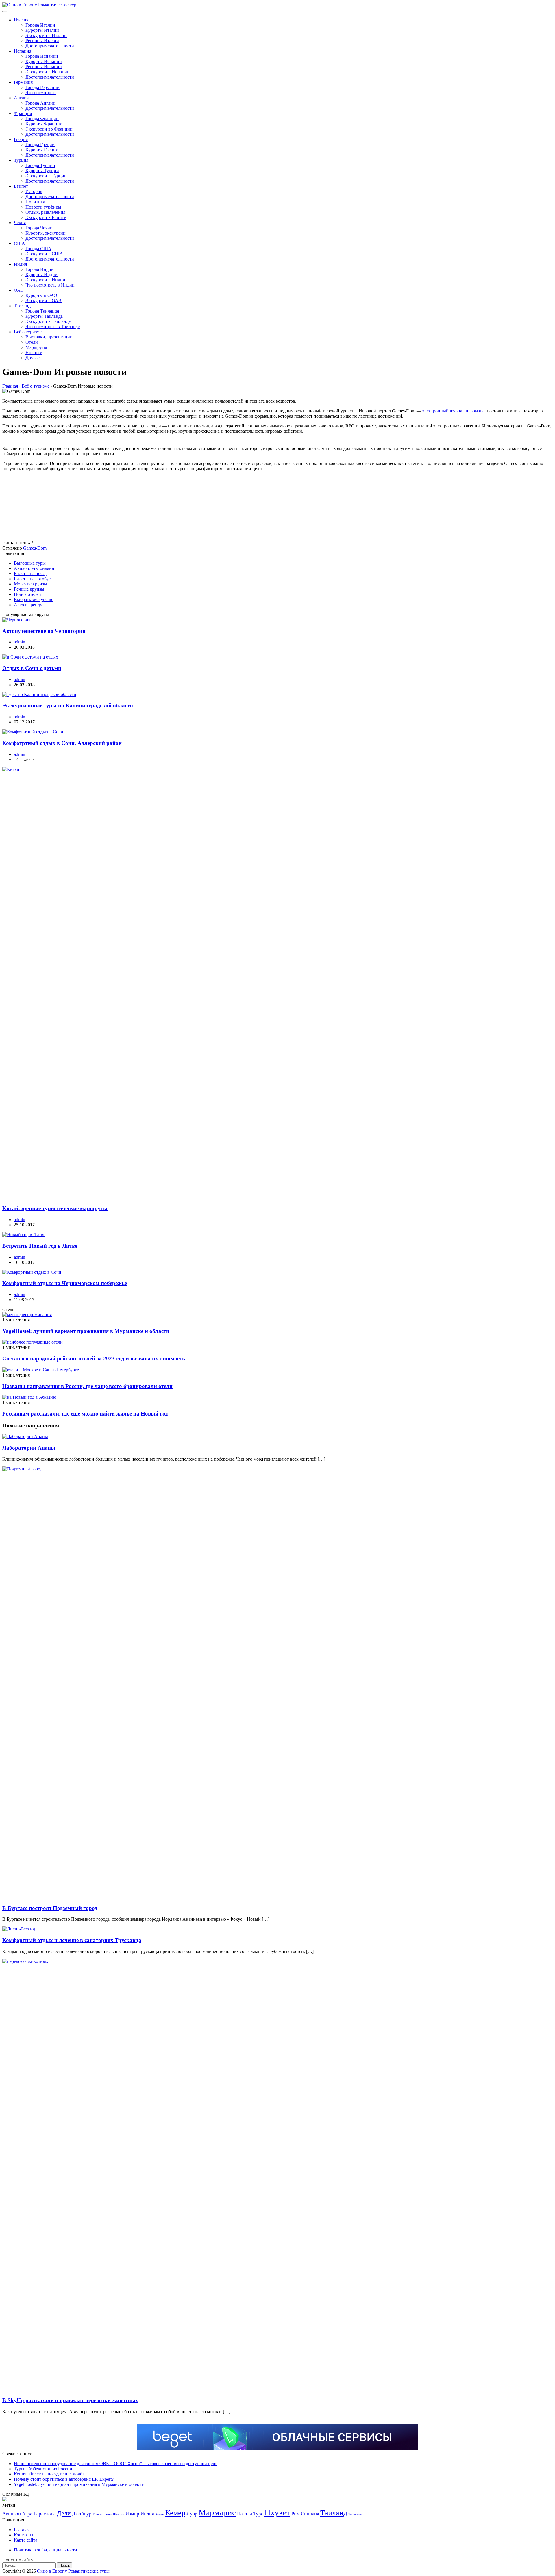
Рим (296, 2514)
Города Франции (42, 119)
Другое (33, 358)
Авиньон (12, 2514)
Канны (160, 2514)
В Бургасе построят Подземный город (50, 1908)
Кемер (175, 2513)
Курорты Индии (41, 275)
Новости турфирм (43, 207)
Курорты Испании (44, 61)
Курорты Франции (44, 124)
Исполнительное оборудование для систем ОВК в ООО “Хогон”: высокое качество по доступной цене (116, 2464)
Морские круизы (30, 584)
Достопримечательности (50, 46)
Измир (132, 2514)
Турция (21, 160)
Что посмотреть (41, 93)
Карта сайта (26, 2540)
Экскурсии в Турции (46, 176)
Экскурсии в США (44, 254)
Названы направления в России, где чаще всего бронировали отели (87, 1386)
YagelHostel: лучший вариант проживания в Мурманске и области (86, 1331)
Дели (64, 2513)
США (20, 243)
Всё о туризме (28, 332)
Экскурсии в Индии (45, 280)
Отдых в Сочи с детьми (32, 668)
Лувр (192, 2514)
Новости (34, 353)
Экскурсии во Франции (49, 129)
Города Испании (42, 56)
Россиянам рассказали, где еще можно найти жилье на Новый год (85, 1414)
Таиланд (22, 306)
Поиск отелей (27, 594)
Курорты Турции (42, 171)
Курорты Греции (42, 150)
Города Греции (40, 145)
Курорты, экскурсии (46, 233)
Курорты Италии (42, 30)
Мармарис (217, 2512)
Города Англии (40, 103)
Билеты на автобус (32, 579)
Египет (21, 186)
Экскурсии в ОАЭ (44, 301)
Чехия (20, 223)
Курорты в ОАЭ (41, 295)
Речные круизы (29, 589)
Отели (32, 342)
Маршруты (36, 347)
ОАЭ (19, 290)
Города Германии (42, 87)
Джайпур (82, 2514)
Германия (23, 82)
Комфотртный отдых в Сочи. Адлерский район (62, 743)
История (34, 191)
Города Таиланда (42, 311)
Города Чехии (39, 228)
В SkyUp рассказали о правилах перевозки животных (70, 2400)
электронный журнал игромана (453, 411)
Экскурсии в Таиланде (48, 321)
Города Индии (40, 269)
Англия (21, 98)
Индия (20, 264)
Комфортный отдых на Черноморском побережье (65, 1283)
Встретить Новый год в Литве (40, 1246)
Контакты (24, 2535)
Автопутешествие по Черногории (44, 631)
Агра (27, 2514)
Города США (38, 249)
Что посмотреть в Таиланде (53, 327)
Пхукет (277, 2512)
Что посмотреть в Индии (50, 285)
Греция (21, 139)
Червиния (355, 2514)
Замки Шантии (114, 2514)
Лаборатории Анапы (29, 1448)
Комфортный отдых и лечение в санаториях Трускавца (72, 1940)
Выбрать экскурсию (34, 599)
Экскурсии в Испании (48, 72)
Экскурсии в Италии (46, 35)
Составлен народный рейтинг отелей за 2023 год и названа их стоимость (94, 1358)
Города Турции (40, 165)
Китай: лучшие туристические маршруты (55, 1208)
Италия (21, 20)
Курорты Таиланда (44, 316)
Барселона (45, 2514)
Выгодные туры (30, 563)
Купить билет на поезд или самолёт (49, 2474)
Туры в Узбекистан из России (43, 2469)
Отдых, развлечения (45, 212)
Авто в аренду (28, 605)
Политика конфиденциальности (46, 2550)
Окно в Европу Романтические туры (73, 2571)
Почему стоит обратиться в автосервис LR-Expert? (64, 2479)
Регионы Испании (44, 67)
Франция (23, 113)
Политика (35, 202)
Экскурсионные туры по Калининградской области (68, 705)
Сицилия (310, 2514)
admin (20, 642)
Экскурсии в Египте (46, 217)
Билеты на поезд (30, 573)
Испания (23, 51)
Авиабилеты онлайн (34, 568)
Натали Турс (250, 2514)
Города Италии (40, 25)
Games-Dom (35, 548)
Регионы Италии (42, 41)
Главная (22, 2530)
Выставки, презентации (49, 337)
